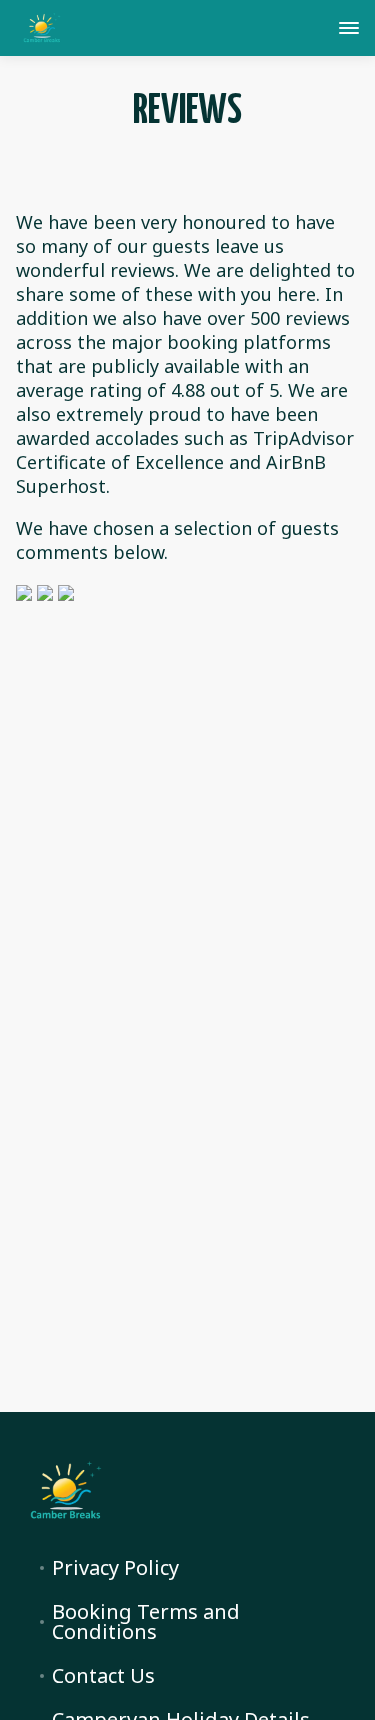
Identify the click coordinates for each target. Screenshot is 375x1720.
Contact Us (103, 1676)
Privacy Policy (115, 1568)
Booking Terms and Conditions (146, 1622)
